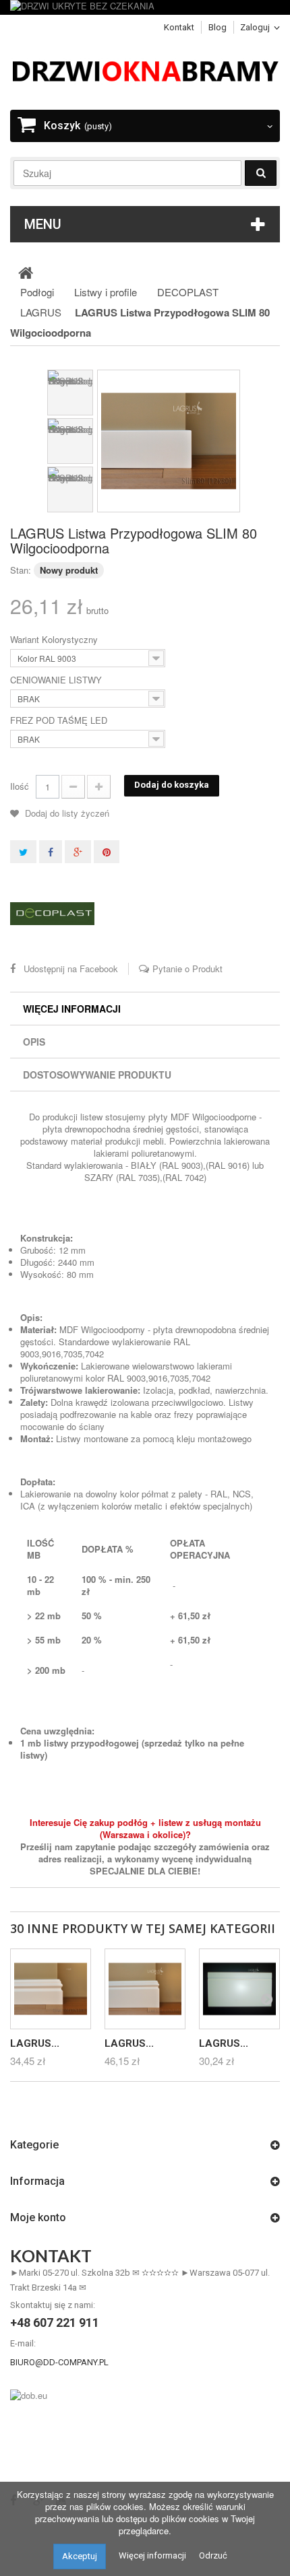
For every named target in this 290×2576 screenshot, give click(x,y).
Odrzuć (213, 2555)
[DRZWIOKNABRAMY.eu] (145, 70)
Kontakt (179, 27)
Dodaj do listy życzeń (66, 813)
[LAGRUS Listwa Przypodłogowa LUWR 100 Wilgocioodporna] (51, 1989)
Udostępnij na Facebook (71, 969)
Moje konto (38, 2217)
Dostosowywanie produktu (97, 1075)
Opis (34, 1042)
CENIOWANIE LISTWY (57, 680)
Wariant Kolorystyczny (55, 640)
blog (217, 27)
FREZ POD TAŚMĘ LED (60, 720)
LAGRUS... (35, 2043)
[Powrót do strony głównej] (26, 272)
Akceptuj (80, 2556)
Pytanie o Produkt (187, 969)
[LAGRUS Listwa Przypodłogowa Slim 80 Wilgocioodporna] (169, 441)
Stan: (21, 570)
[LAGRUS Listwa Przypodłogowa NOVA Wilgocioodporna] (239, 1989)
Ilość (20, 786)
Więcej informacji (72, 1009)
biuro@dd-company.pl (59, 2362)
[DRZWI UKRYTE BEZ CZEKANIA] (145, 7)
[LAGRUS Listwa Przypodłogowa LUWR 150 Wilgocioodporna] (145, 1989)
